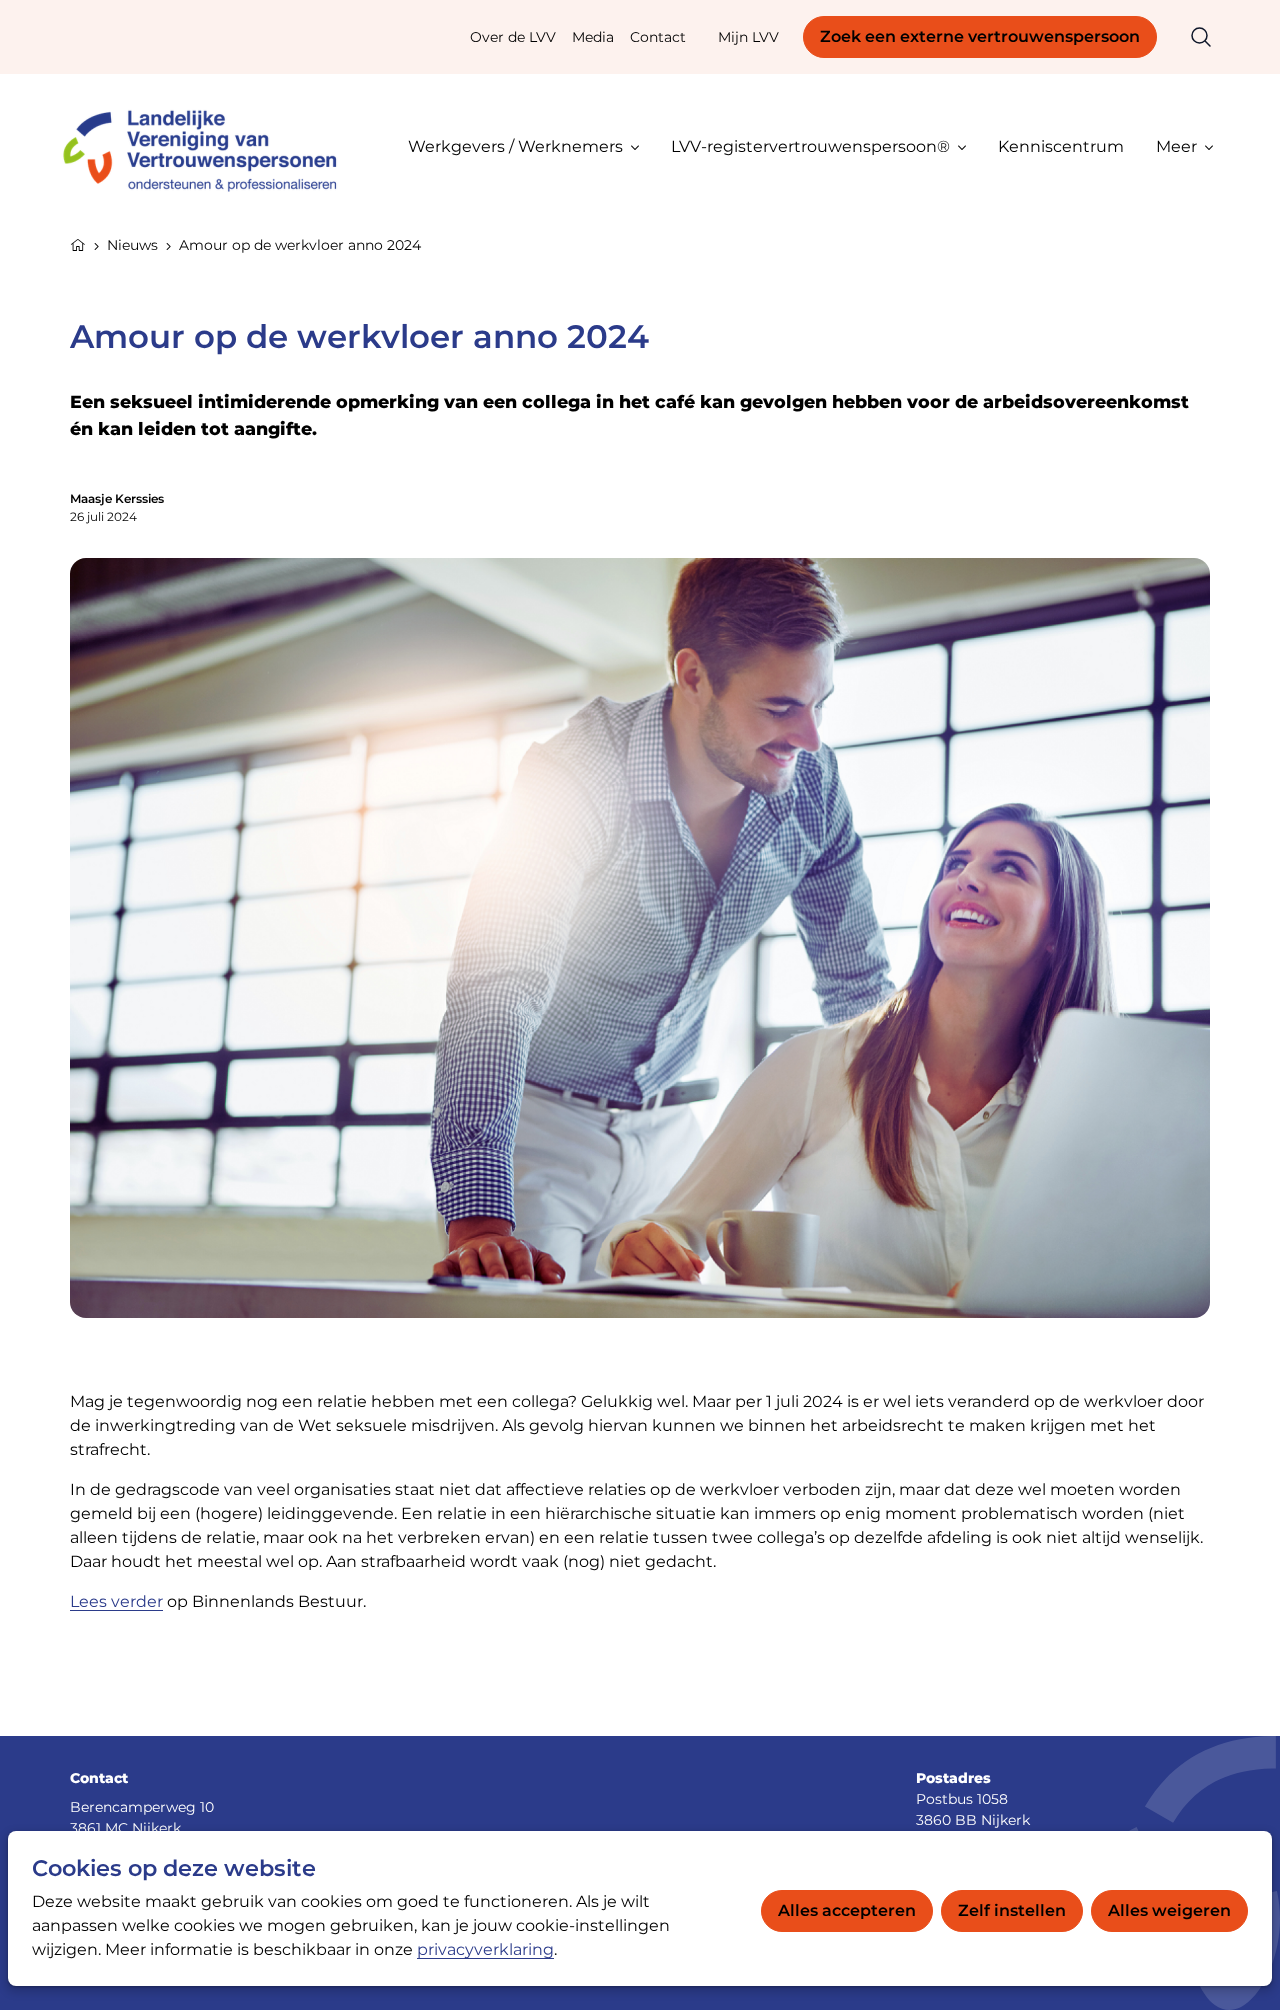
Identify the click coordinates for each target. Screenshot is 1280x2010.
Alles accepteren (847, 1910)
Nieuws (132, 245)
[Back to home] (209, 146)
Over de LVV (513, 37)
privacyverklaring (485, 1949)
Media (593, 37)
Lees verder (116, 1601)
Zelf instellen (1012, 1910)
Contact (658, 37)
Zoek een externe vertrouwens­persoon (980, 36)
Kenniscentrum (1061, 146)
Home (78, 243)
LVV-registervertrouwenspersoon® (810, 146)
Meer (1176, 146)
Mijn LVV (748, 37)
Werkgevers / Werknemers (515, 146)
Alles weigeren (1169, 1910)
